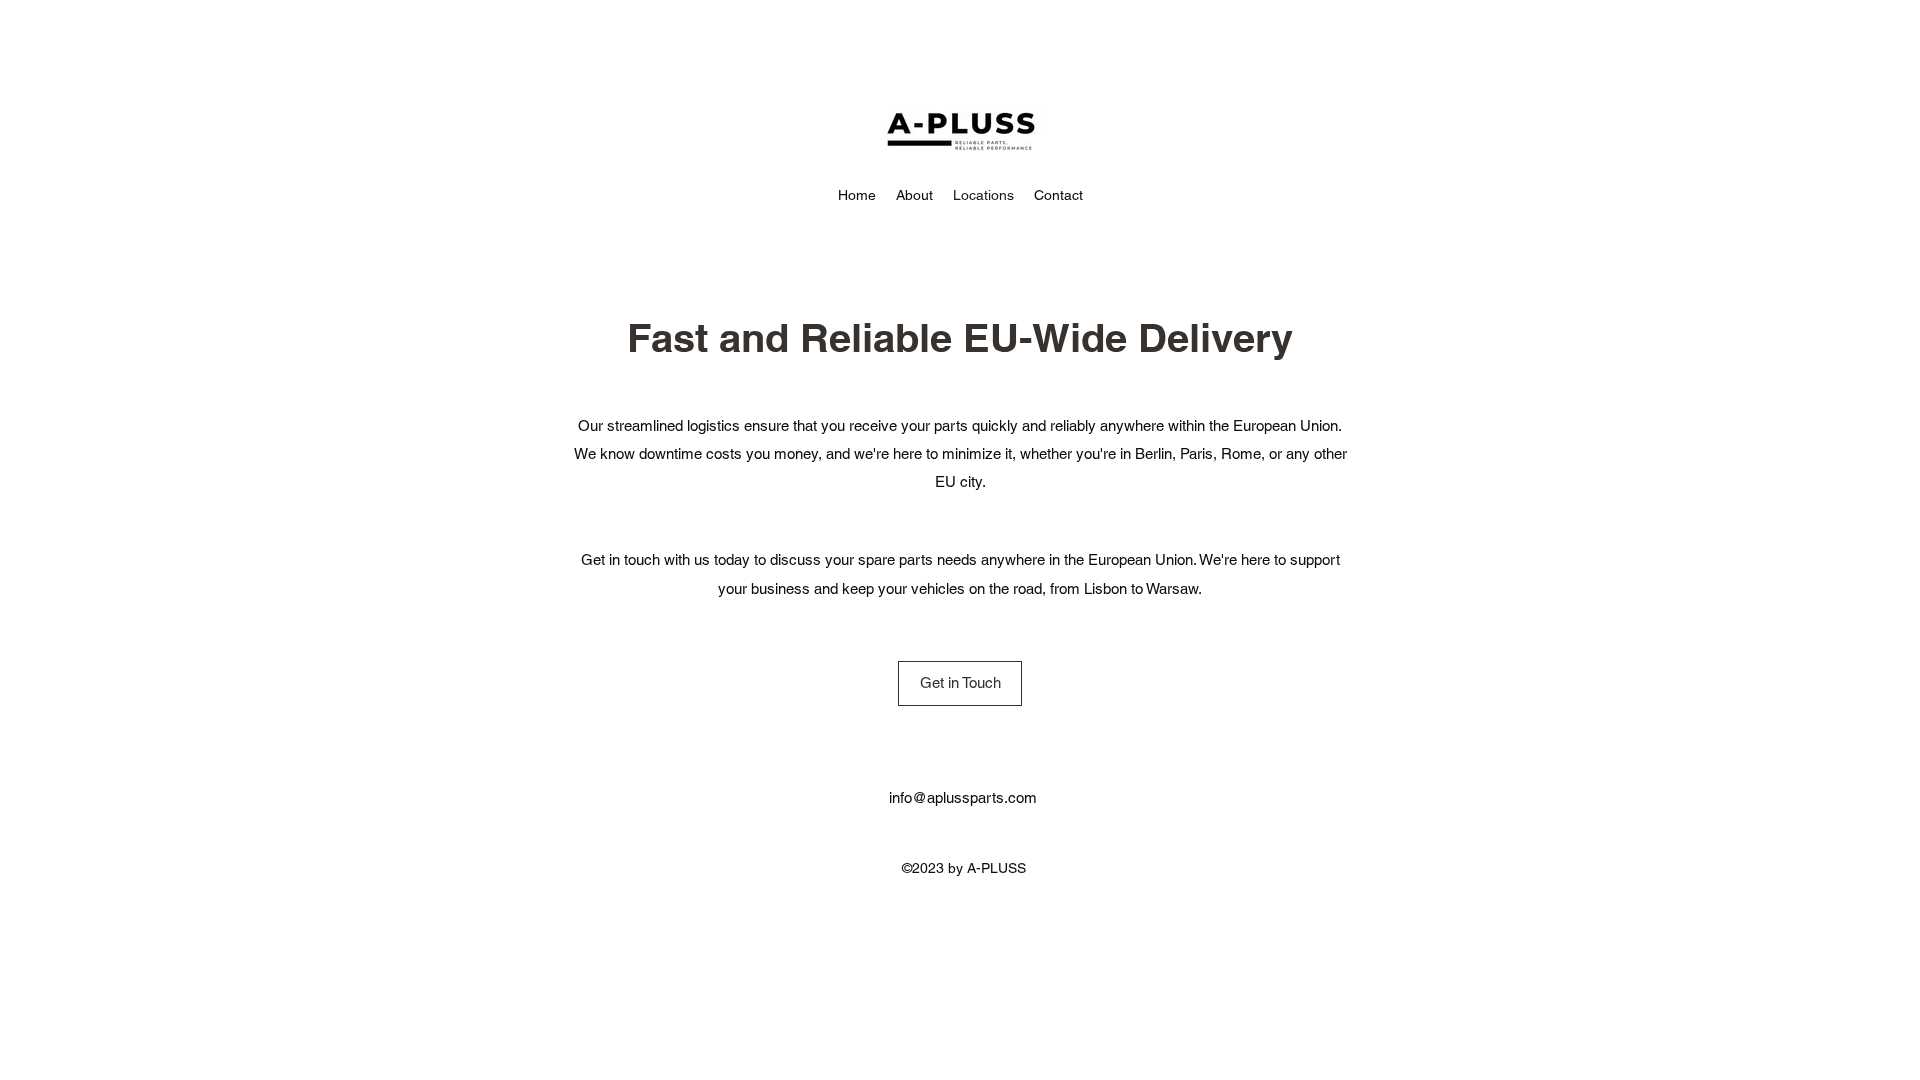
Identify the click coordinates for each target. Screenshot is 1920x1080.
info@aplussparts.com (963, 797)
